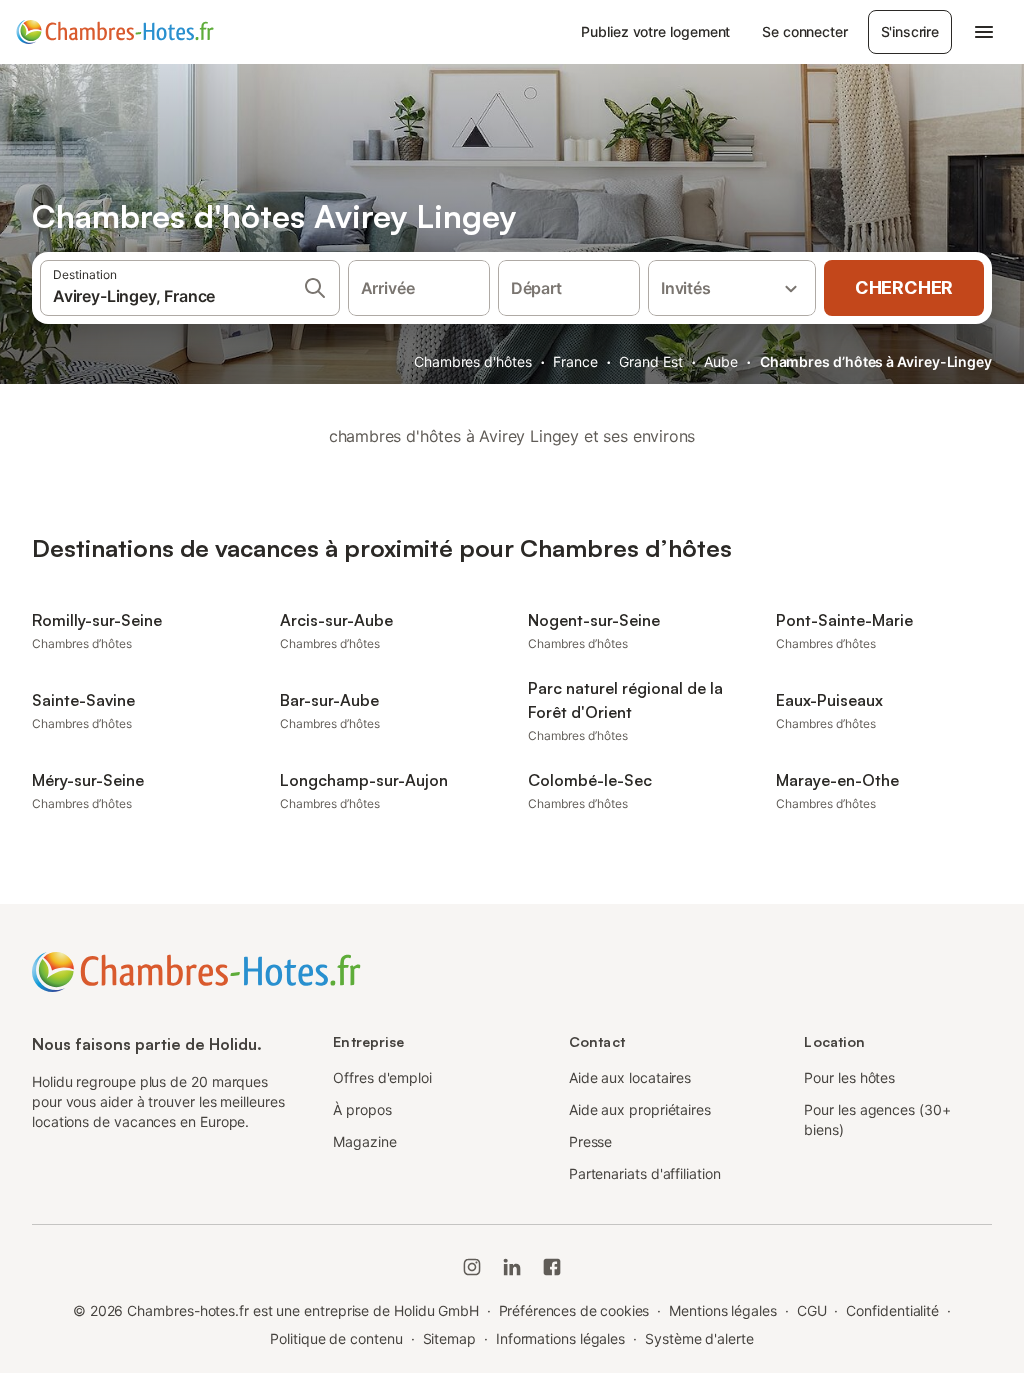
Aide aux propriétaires (640, 1109)
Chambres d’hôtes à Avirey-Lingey (876, 361)
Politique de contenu (336, 1338)
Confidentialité (892, 1310)
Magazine (364, 1141)
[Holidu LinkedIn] (512, 1267)
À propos (362, 1109)
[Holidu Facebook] (552, 1267)
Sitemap (449, 1338)
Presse (591, 1141)
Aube (721, 361)
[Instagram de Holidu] (472, 1267)
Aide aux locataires (630, 1077)
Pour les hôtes (849, 1077)
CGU (812, 1310)
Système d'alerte (699, 1338)
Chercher (904, 287)
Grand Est (650, 361)
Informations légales (560, 1338)
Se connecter (804, 31)
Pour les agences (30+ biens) (877, 1119)
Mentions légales (723, 1310)
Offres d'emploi (382, 1077)
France (575, 361)
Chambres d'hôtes (473, 361)
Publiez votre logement (655, 31)
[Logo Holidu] (115, 32)
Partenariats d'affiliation (645, 1173)
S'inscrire (910, 31)
